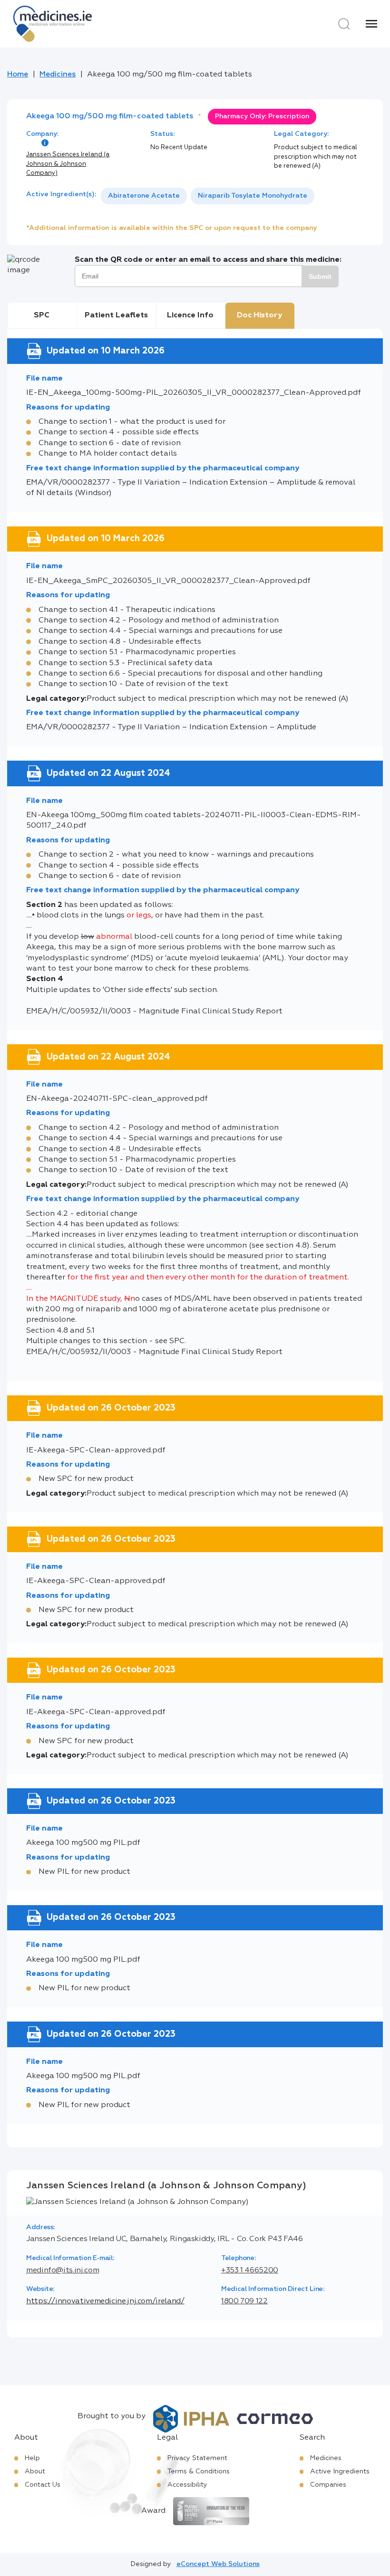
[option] (144, 196)
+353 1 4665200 (250, 2271)
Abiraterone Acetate (144, 196)
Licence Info (190, 315)
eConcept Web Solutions (218, 2564)
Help (32, 2458)
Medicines (58, 75)
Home (18, 75)
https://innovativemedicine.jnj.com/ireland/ (105, 2301)
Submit (320, 277)
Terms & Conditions (199, 2471)
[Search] (344, 24)
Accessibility (187, 2485)
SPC (42, 315)
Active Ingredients (340, 2471)
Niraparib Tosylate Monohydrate (253, 196)
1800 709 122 (244, 2301)
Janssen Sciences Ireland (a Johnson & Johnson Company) (68, 164)
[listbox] (208, 196)
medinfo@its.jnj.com (63, 2271)
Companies (328, 2485)
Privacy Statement (197, 2458)
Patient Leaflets (116, 315)
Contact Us (43, 2485)
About (35, 2471)
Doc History (259, 315)
